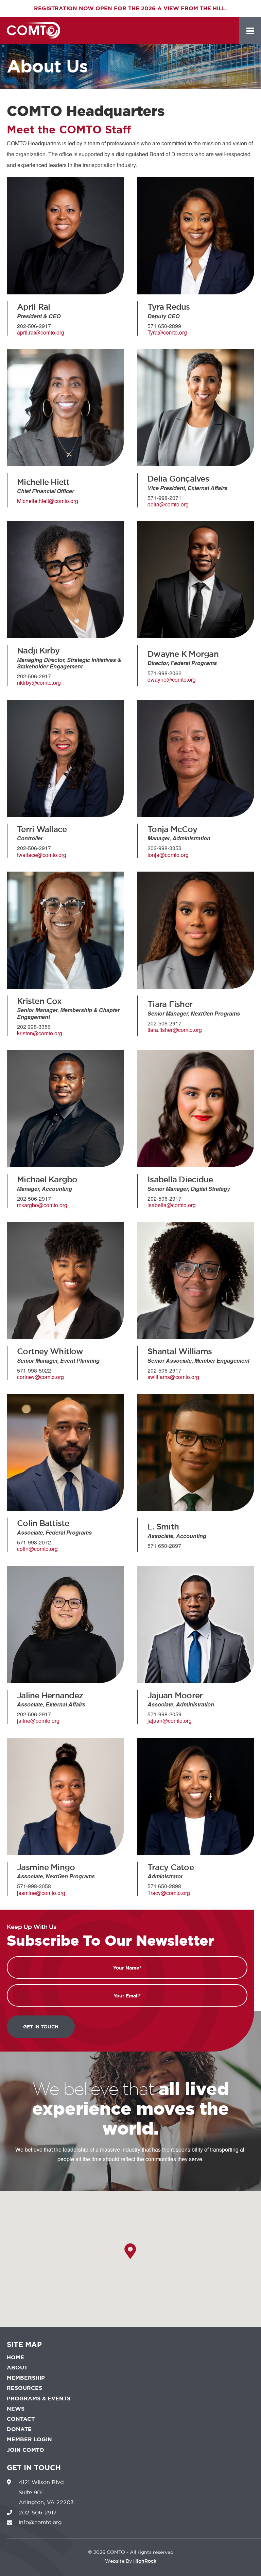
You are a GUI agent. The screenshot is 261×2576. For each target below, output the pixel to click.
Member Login (29, 2439)
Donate (19, 2429)
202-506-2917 (38, 2512)
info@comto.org (40, 2522)
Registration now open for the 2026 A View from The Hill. (130, 8)
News (16, 2409)
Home (15, 2357)
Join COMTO (25, 2450)
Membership (26, 2378)
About (17, 2368)
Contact (21, 2419)
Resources (24, 2388)
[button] (130, 2251)
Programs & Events (39, 2399)
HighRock (41, 30)
